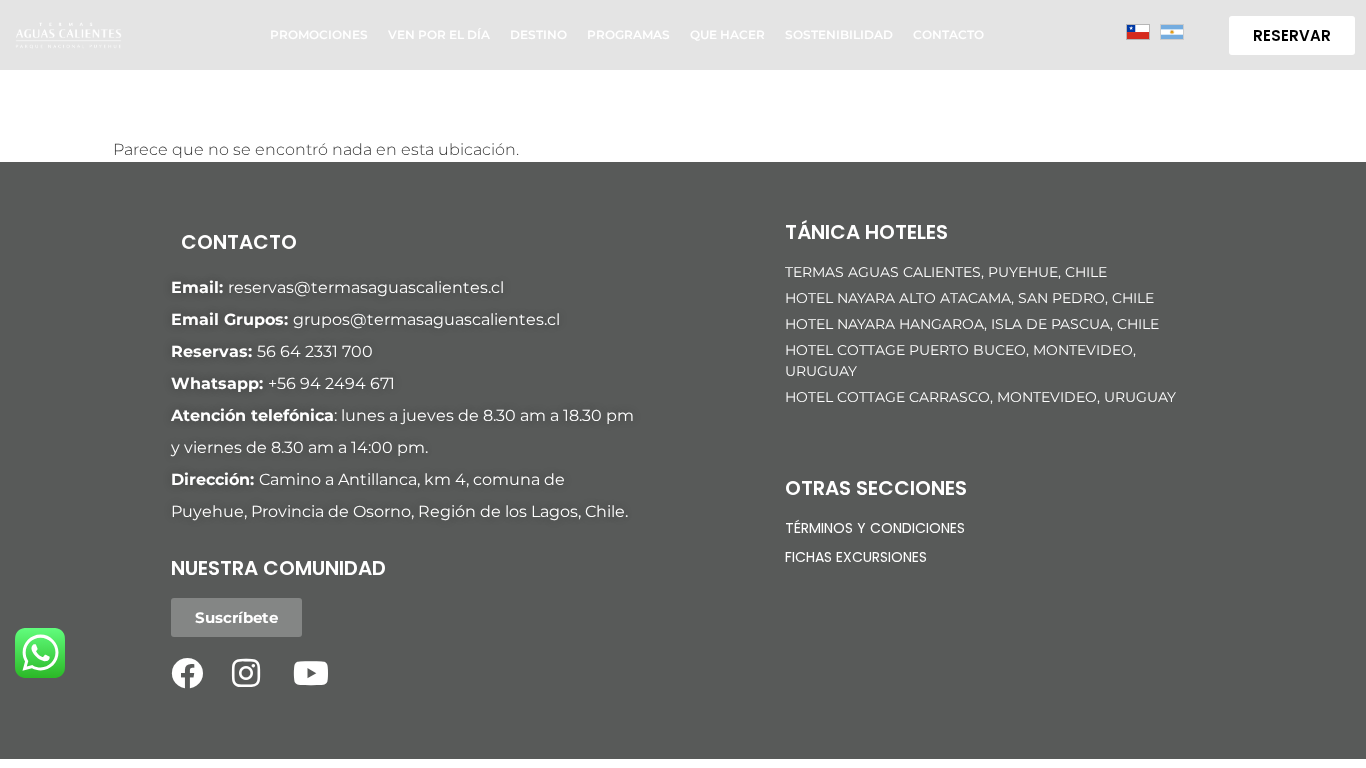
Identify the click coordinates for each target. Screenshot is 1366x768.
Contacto (948, 34)
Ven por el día (439, 34)
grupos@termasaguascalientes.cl (426, 319)
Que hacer (727, 34)
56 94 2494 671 (336, 383)
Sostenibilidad (839, 34)
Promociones (319, 34)
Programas (628, 34)
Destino (538, 34)
